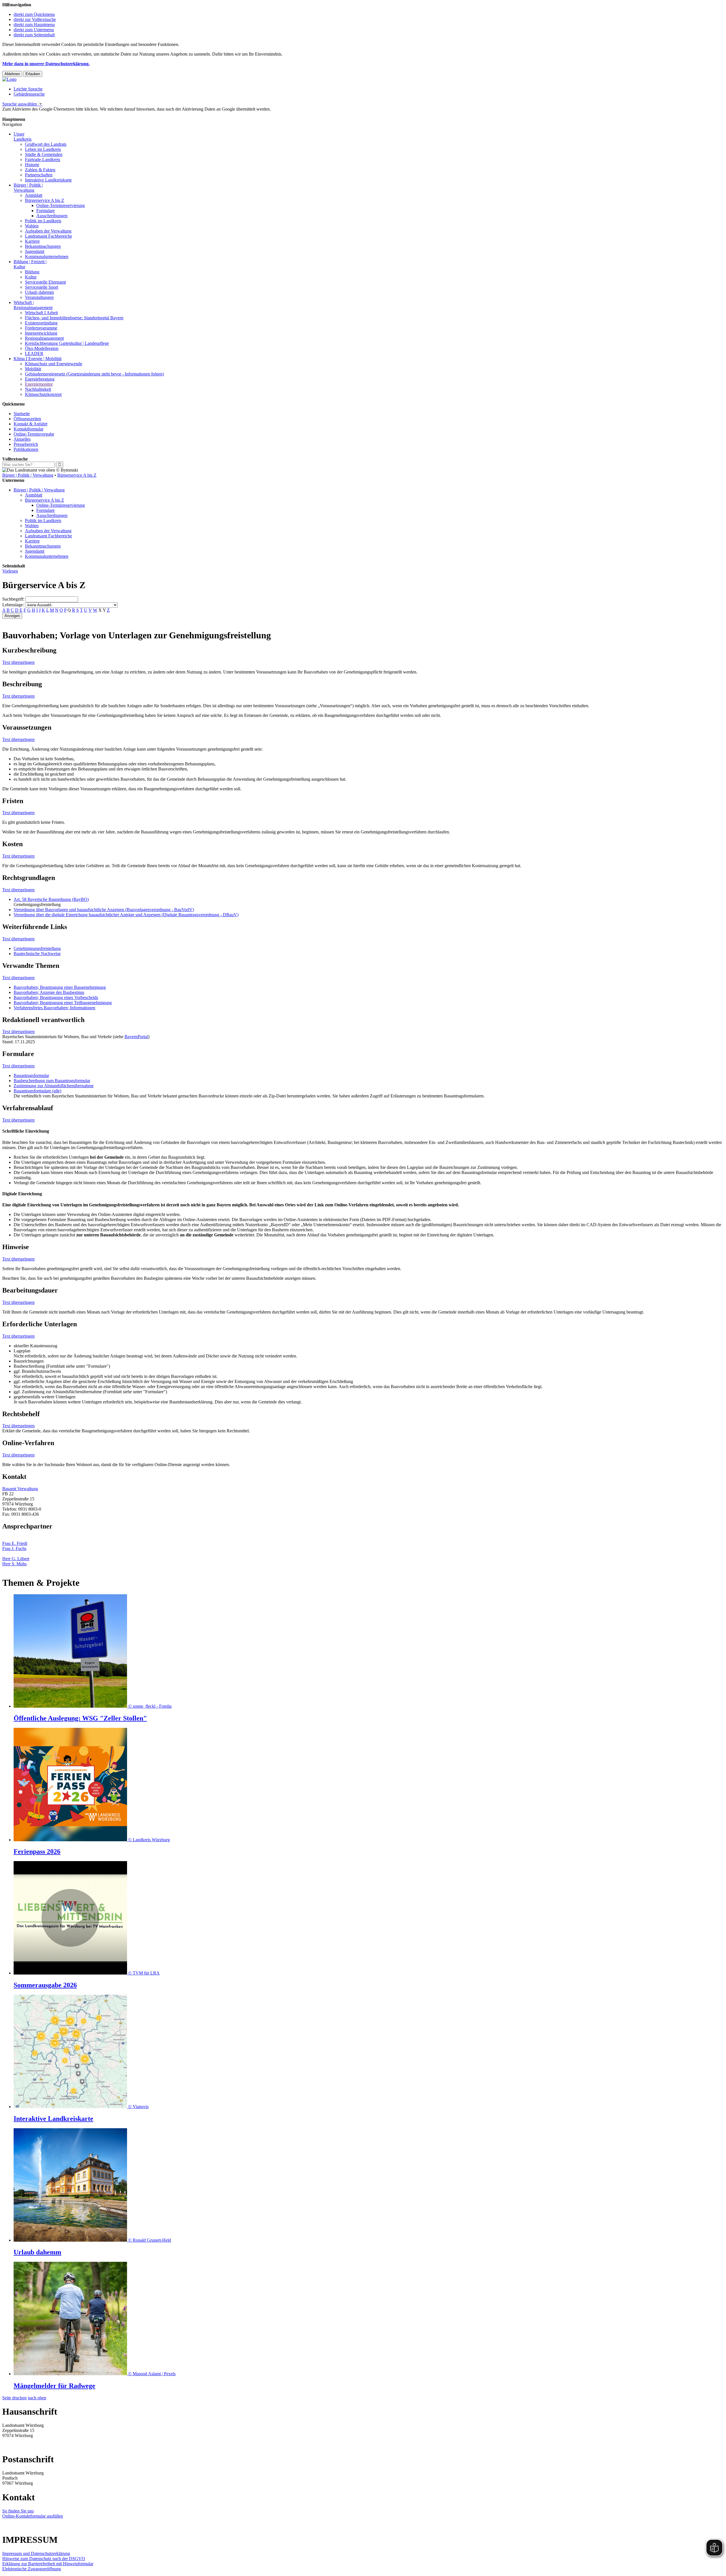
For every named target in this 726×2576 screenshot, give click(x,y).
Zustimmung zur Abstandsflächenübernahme (54, 1086)
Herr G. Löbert (16, 1559)
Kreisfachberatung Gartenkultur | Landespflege (67, 343)
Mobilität (33, 369)
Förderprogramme (41, 328)
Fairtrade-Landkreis (43, 160)
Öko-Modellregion (42, 348)
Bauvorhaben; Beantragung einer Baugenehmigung (60, 987)
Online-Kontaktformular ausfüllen (33, 2516)
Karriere (32, 241)
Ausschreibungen (52, 216)
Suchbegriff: (13, 599)
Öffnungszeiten (27, 419)
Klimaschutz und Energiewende (54, 364)
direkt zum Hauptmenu (34, 25)
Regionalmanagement (44, 338)
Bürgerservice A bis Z (45, 200)
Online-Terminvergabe (34, 434)
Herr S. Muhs (14, 1564)
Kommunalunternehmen (47, 256)
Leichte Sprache (28, 89)
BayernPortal (136, 1037)
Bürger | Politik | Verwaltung (28, 475)
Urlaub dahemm (39, 292)
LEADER (34, 353)
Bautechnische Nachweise (37, 954)
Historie (32, 165)
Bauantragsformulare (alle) (37, 1091)
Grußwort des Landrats (46, 144)
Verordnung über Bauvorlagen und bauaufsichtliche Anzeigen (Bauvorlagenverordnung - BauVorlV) (104, 910)
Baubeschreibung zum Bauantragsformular (52, 1081)
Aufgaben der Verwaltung (48, 231)
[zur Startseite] (9, 79)
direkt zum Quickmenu (34, 14)
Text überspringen (18, 662)
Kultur (31, 277)
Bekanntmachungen (43, 246)
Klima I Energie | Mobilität (38, 359)
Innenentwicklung (41, 333)
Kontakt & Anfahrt (30, 424)
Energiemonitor (39, 384)
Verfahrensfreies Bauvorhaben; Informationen (54, 1008)
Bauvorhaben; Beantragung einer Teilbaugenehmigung (63, 1003)
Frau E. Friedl (15, 1543)
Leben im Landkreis (43, 149)
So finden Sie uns (18, 2511)
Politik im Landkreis (43, 221)
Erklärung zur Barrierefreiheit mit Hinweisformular (48, 2564)
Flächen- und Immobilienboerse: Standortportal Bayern (74, 318)
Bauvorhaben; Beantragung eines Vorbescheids (56, 997)
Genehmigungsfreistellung (37, 948)
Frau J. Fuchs (14, 1548)
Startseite (22, 414)
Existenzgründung (41, 323)
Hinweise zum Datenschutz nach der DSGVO (44, 2559)
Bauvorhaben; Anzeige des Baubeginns (49, 992)
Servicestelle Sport (42, 287)
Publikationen (26, 449)
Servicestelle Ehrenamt (45, 282)
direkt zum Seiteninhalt (34, 35)
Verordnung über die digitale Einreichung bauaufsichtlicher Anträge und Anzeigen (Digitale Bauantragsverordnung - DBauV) (126, 915)
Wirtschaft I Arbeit (41, 313)
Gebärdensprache (29, 94)
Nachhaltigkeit (38, 389)
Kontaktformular (29, 429)
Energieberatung (40, 379)
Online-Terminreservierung (61, 205)
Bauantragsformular (31, 1075)
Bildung (32, 272)
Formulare (46, 211)
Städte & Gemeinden (44, 154)
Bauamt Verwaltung (20, 1489)
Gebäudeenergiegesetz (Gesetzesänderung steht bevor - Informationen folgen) (94, 374)
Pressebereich (26, 444)
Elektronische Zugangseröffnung (32, 2569)
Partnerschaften (39, 175)
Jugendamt (35, 251)
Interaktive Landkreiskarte (48, 180)
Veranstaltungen (39, 297)
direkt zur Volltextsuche (35, 19)
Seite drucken (14, 2398)
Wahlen (32, 226)
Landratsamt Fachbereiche (48, 236)
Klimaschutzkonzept (43, 394)
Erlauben (33, 74)
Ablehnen (12, 74)
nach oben (37, 2398)
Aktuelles (22, 439)
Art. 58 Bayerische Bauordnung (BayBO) (51, 899)
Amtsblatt (34, 195)
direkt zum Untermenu (34, 30)
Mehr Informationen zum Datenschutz (36, 114)
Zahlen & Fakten (40, 170)
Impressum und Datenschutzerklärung (36, 2553)
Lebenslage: (13, 605)
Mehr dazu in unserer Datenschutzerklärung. (46, 64)
